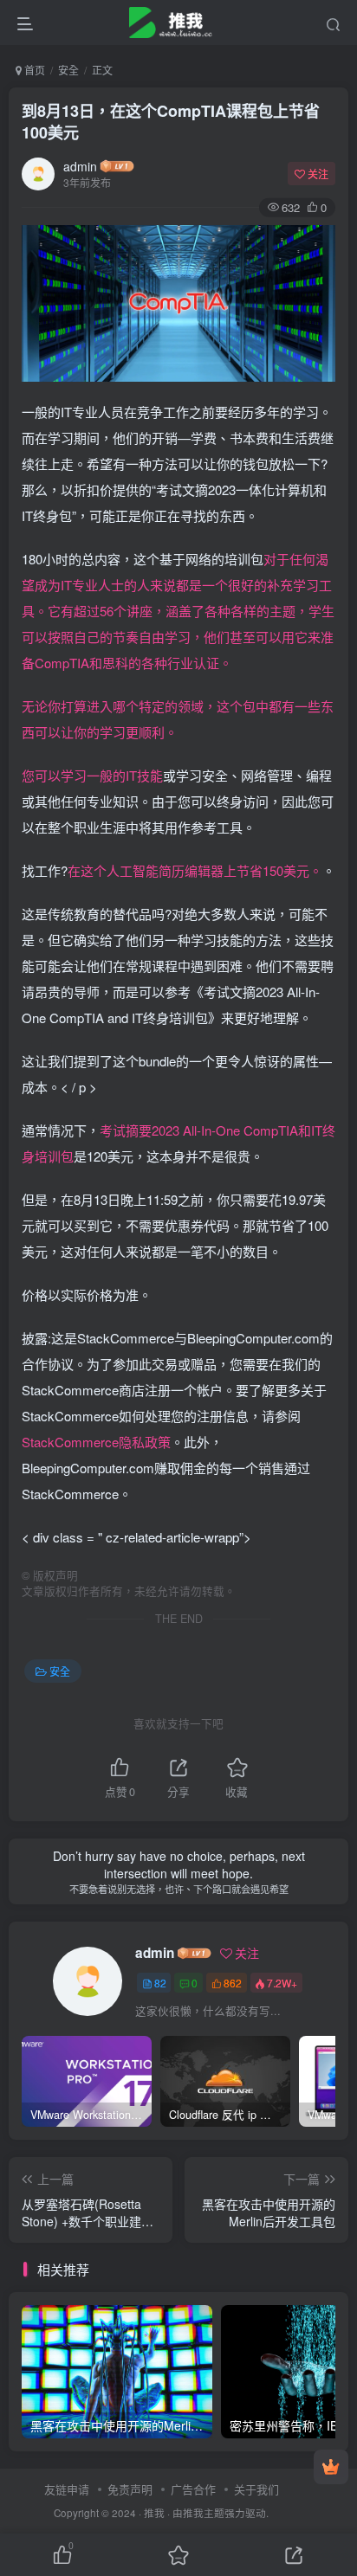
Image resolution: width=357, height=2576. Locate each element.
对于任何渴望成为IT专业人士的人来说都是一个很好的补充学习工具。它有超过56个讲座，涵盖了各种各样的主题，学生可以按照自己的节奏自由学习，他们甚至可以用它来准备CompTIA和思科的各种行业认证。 (178, 611)
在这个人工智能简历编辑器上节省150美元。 (195, 870)
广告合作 (193, 2489)
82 (160, 1983)
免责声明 (130, 2489)
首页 (33, 70)
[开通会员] (331, 2467)
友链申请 (67, 2489)
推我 (154, 2513)
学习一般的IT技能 (112, 775)
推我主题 (204, 2513)
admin (80, 166)
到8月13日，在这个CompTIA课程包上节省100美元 (171, 122)
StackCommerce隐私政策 (96, 1442)
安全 (68, 70)
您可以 (41, 775)
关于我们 (256, 2489)
